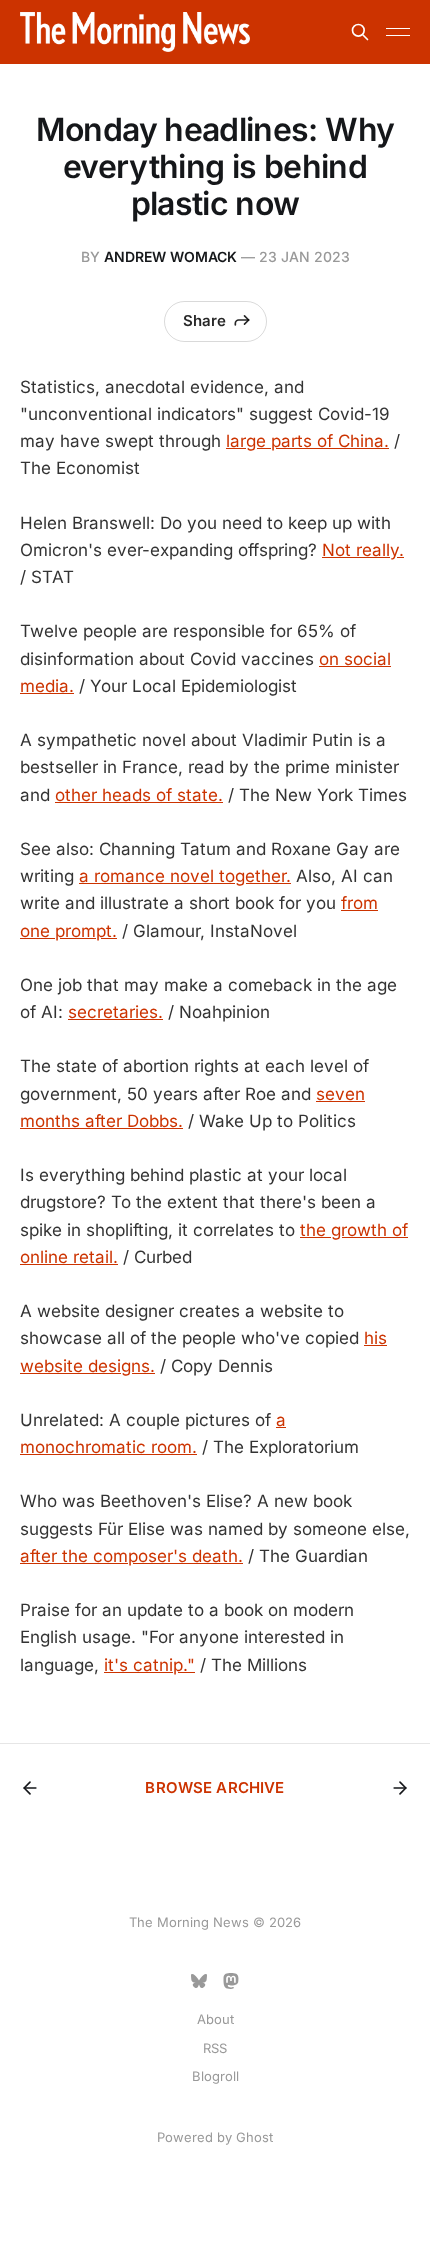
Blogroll (215, 2076)
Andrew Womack (170, 256)
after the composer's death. (131, 1556)
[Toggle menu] (398, 32)
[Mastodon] (231, 1981)
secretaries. (115, 1012)
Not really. (363, 550)
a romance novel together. (185, 876)
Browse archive (214, 1787)
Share (204, 320)
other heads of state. (139, 795)
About (215, 2019)
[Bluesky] (199, 1981)
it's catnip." (149, 1665)
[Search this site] (360, 32)
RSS (215, 2048)
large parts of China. (307, 441)
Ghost (254, 2137)
